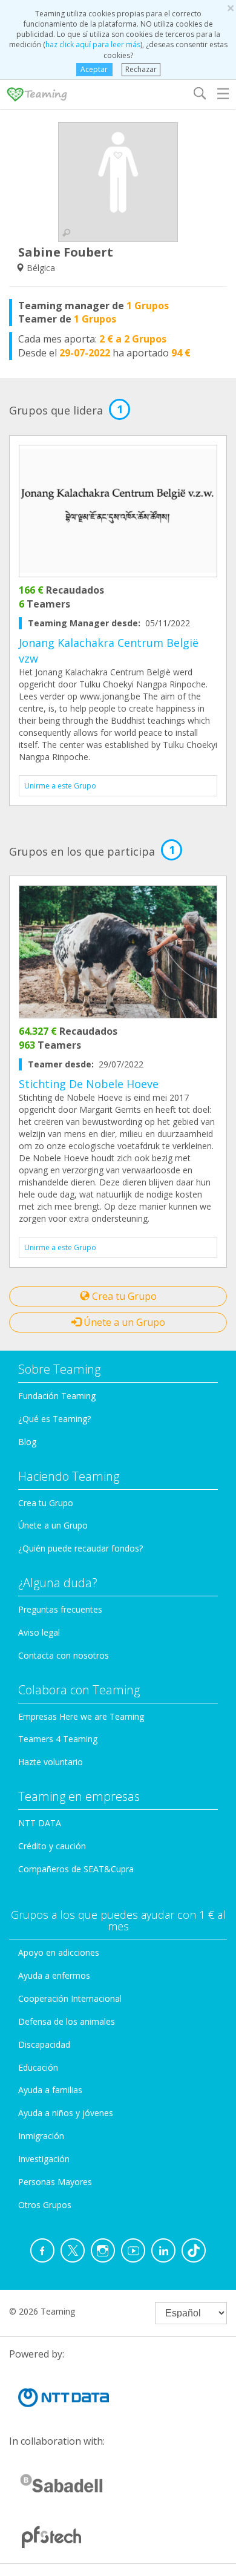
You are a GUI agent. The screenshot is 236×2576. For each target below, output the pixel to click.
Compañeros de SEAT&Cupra (76, 1869)
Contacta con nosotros (64, 1655)
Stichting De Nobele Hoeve (89, 1084)
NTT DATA (40, 1823)
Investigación (44, 2159)
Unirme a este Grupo (60, 786)
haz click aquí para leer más (93, 44)
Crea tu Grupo (123, 1296)
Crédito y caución (52, 1846)
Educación (38, 2067)
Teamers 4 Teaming (58, 1739)
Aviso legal (39, 1632)
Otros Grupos (45, 2205)
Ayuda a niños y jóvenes (66, 2113)
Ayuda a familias (50, 2090)
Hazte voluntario (51, 1762)
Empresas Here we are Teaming (81, 1716)
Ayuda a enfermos (54, 1975)
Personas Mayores (55, 2182)
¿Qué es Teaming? (54, 1419)
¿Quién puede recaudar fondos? (80, 1548)
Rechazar (141, 69)
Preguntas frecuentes (60, 1609)
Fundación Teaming (57, 1396)
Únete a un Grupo (123, 1322)
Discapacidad (44, 2044)
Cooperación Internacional (70, 1998)
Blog (27, 1442)
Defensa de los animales (67, 2021)
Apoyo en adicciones (59, 1952)
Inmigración (41, 2136)
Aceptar (94, 69)
